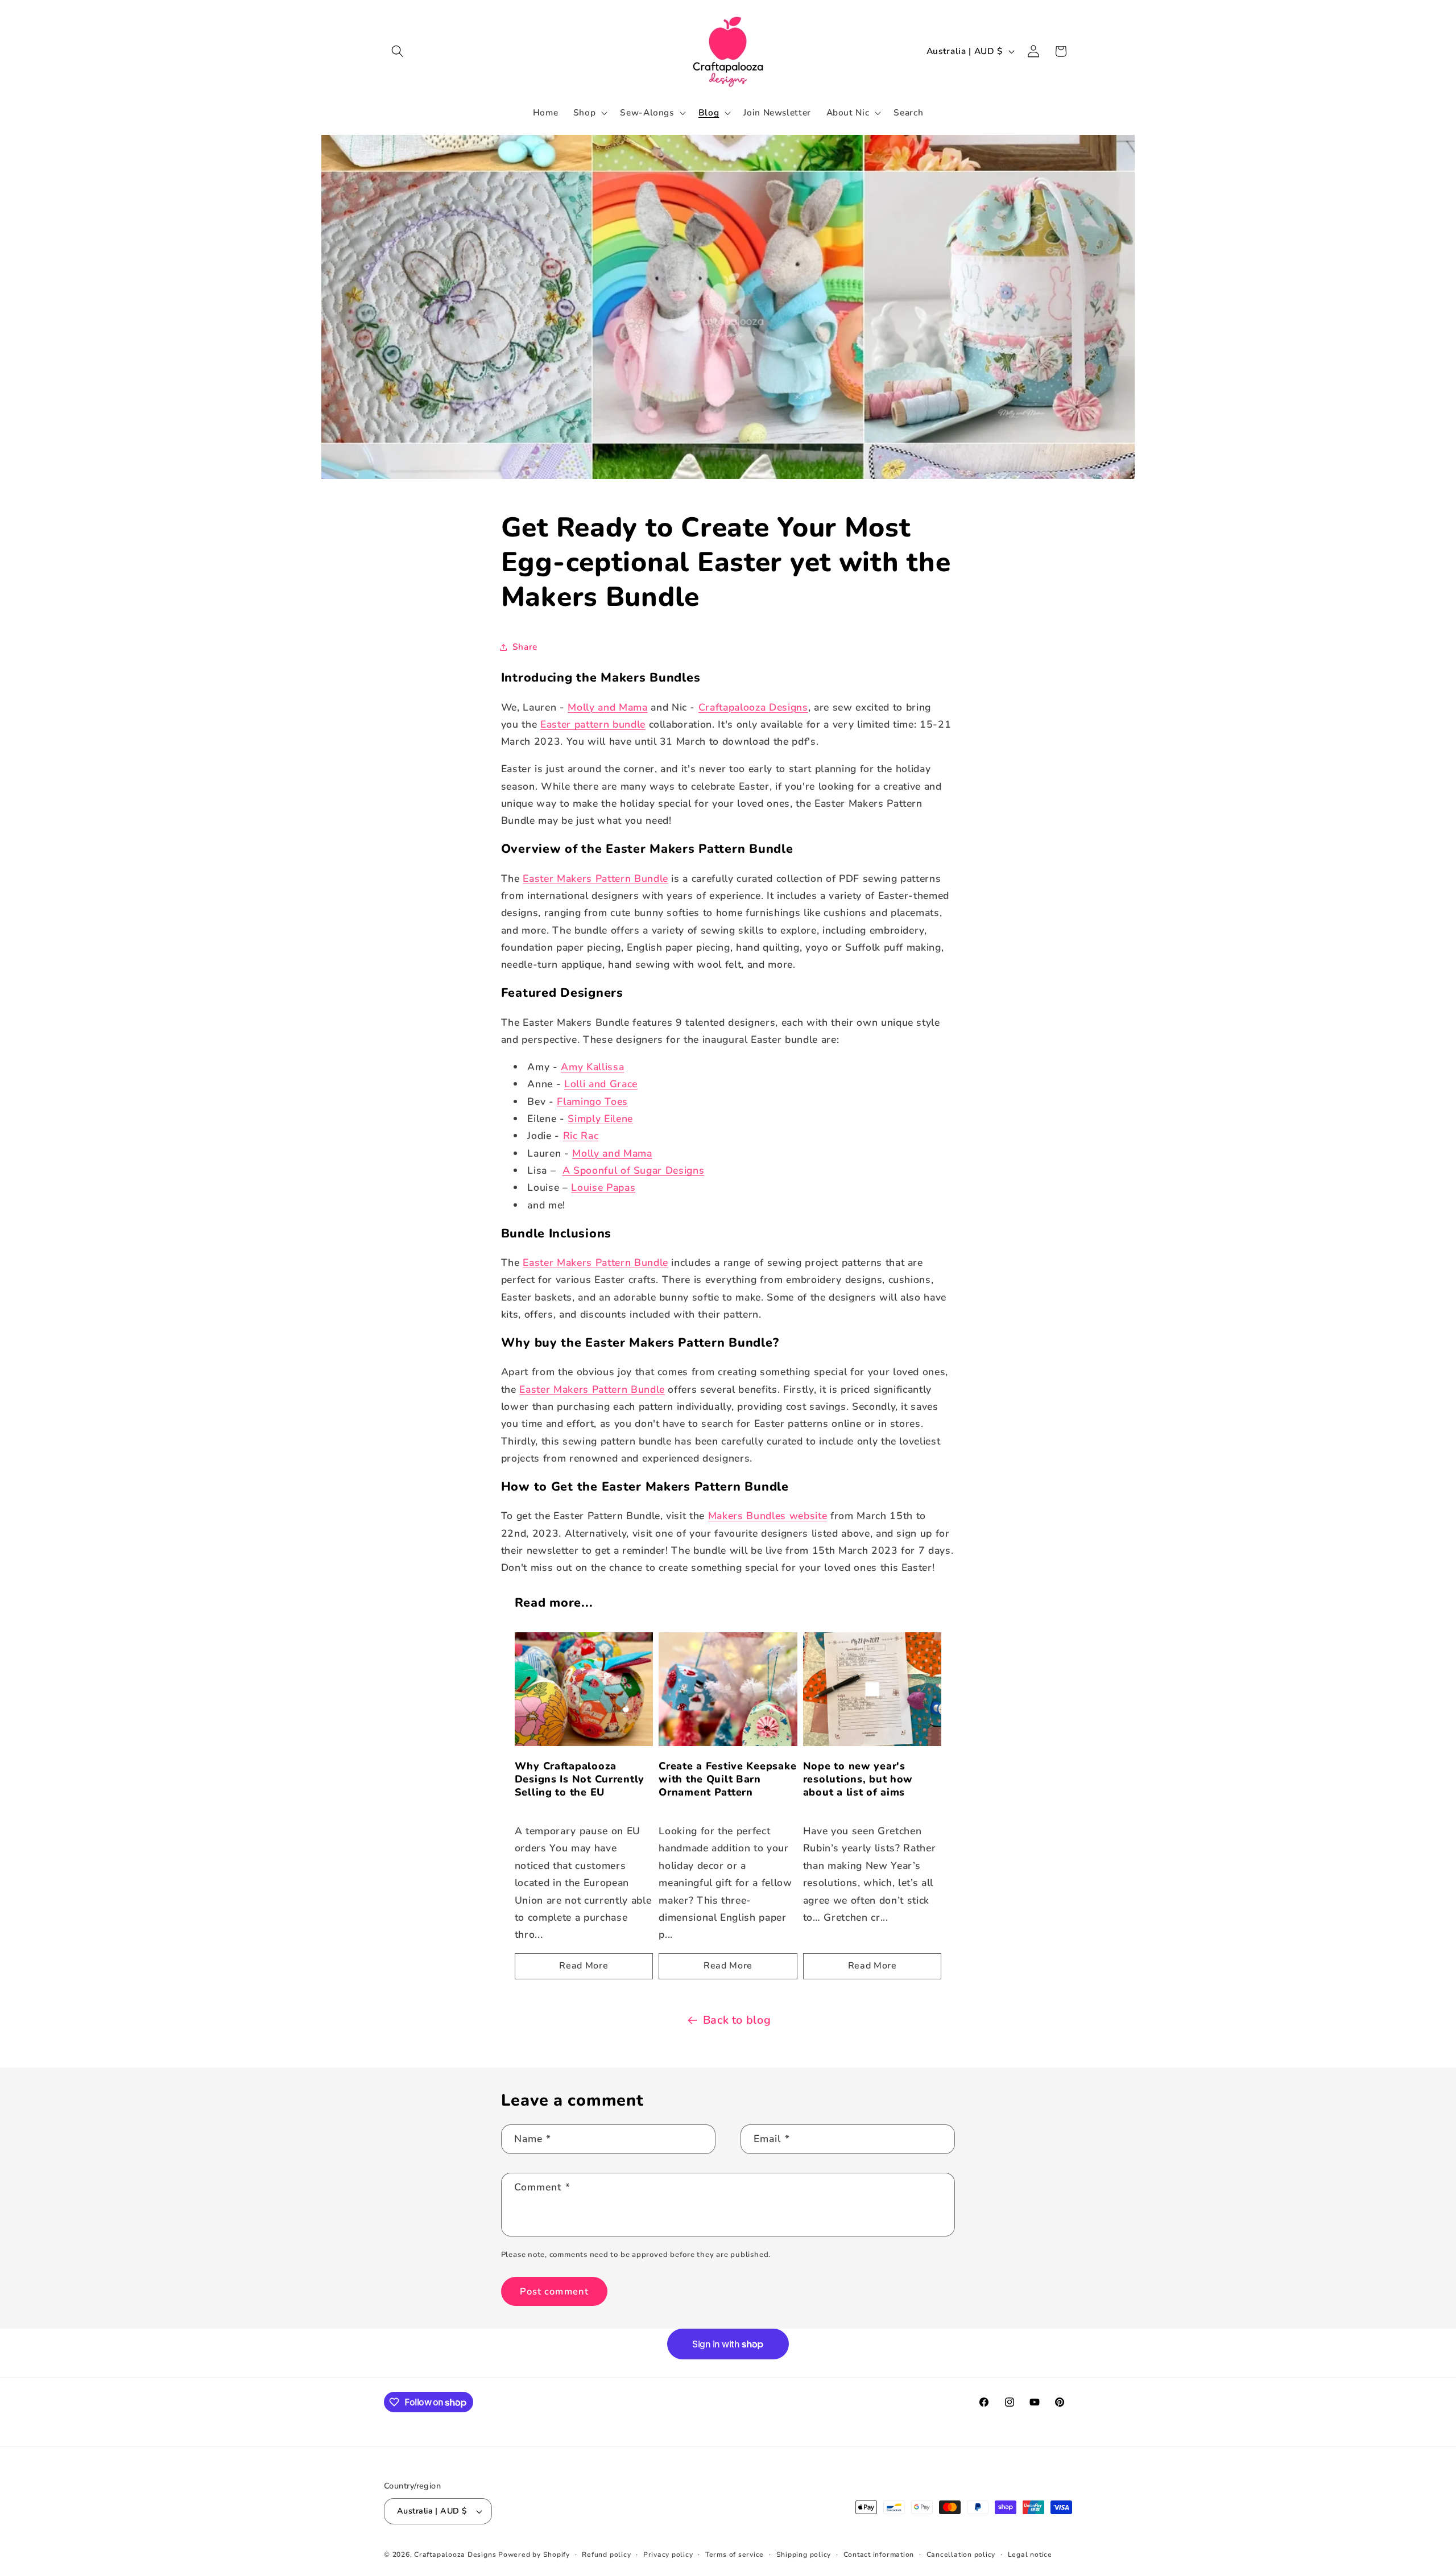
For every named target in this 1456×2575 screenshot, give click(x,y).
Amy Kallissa (592, 1067)
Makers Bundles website (768, 1516)
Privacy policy (668, 2555)
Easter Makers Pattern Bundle (595, 878)
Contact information (879, 2555)
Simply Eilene (600, 1119)
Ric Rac (581, 1136)
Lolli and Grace (601, 1084)
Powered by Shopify (534, 2555)
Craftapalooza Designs (753, 707)
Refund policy (606, 2555)
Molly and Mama (607, 707)
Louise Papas (603, 1187)
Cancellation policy (961, 2555)
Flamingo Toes (592, 1101)
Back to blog (737, 2020)
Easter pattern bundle (593, 724)
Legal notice (1030, 2555)
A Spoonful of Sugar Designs (634, 1170)
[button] (398, 51)
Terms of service (735, 2555)
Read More (584, 1966)
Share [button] (525, 647)
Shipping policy (804, 2555)
